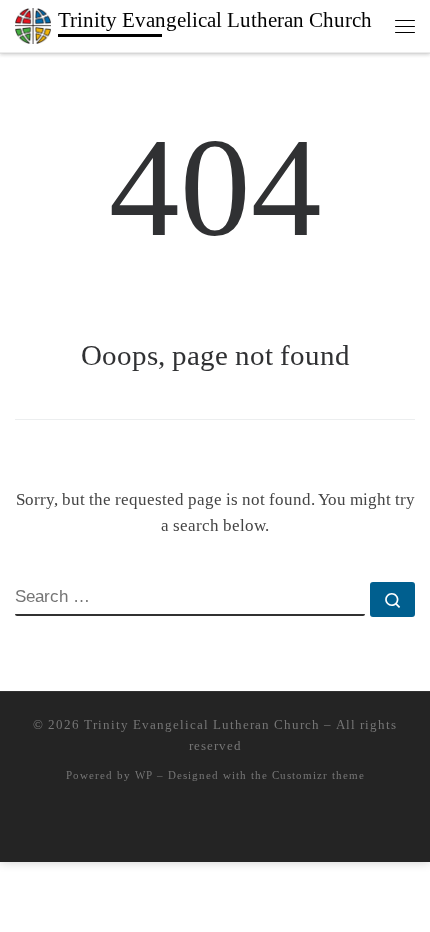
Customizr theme (318, 775)
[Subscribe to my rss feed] (186, 826)
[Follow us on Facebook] (215, 826)
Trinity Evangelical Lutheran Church (202, 724)
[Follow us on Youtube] (244, 826)
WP (144, 775)
